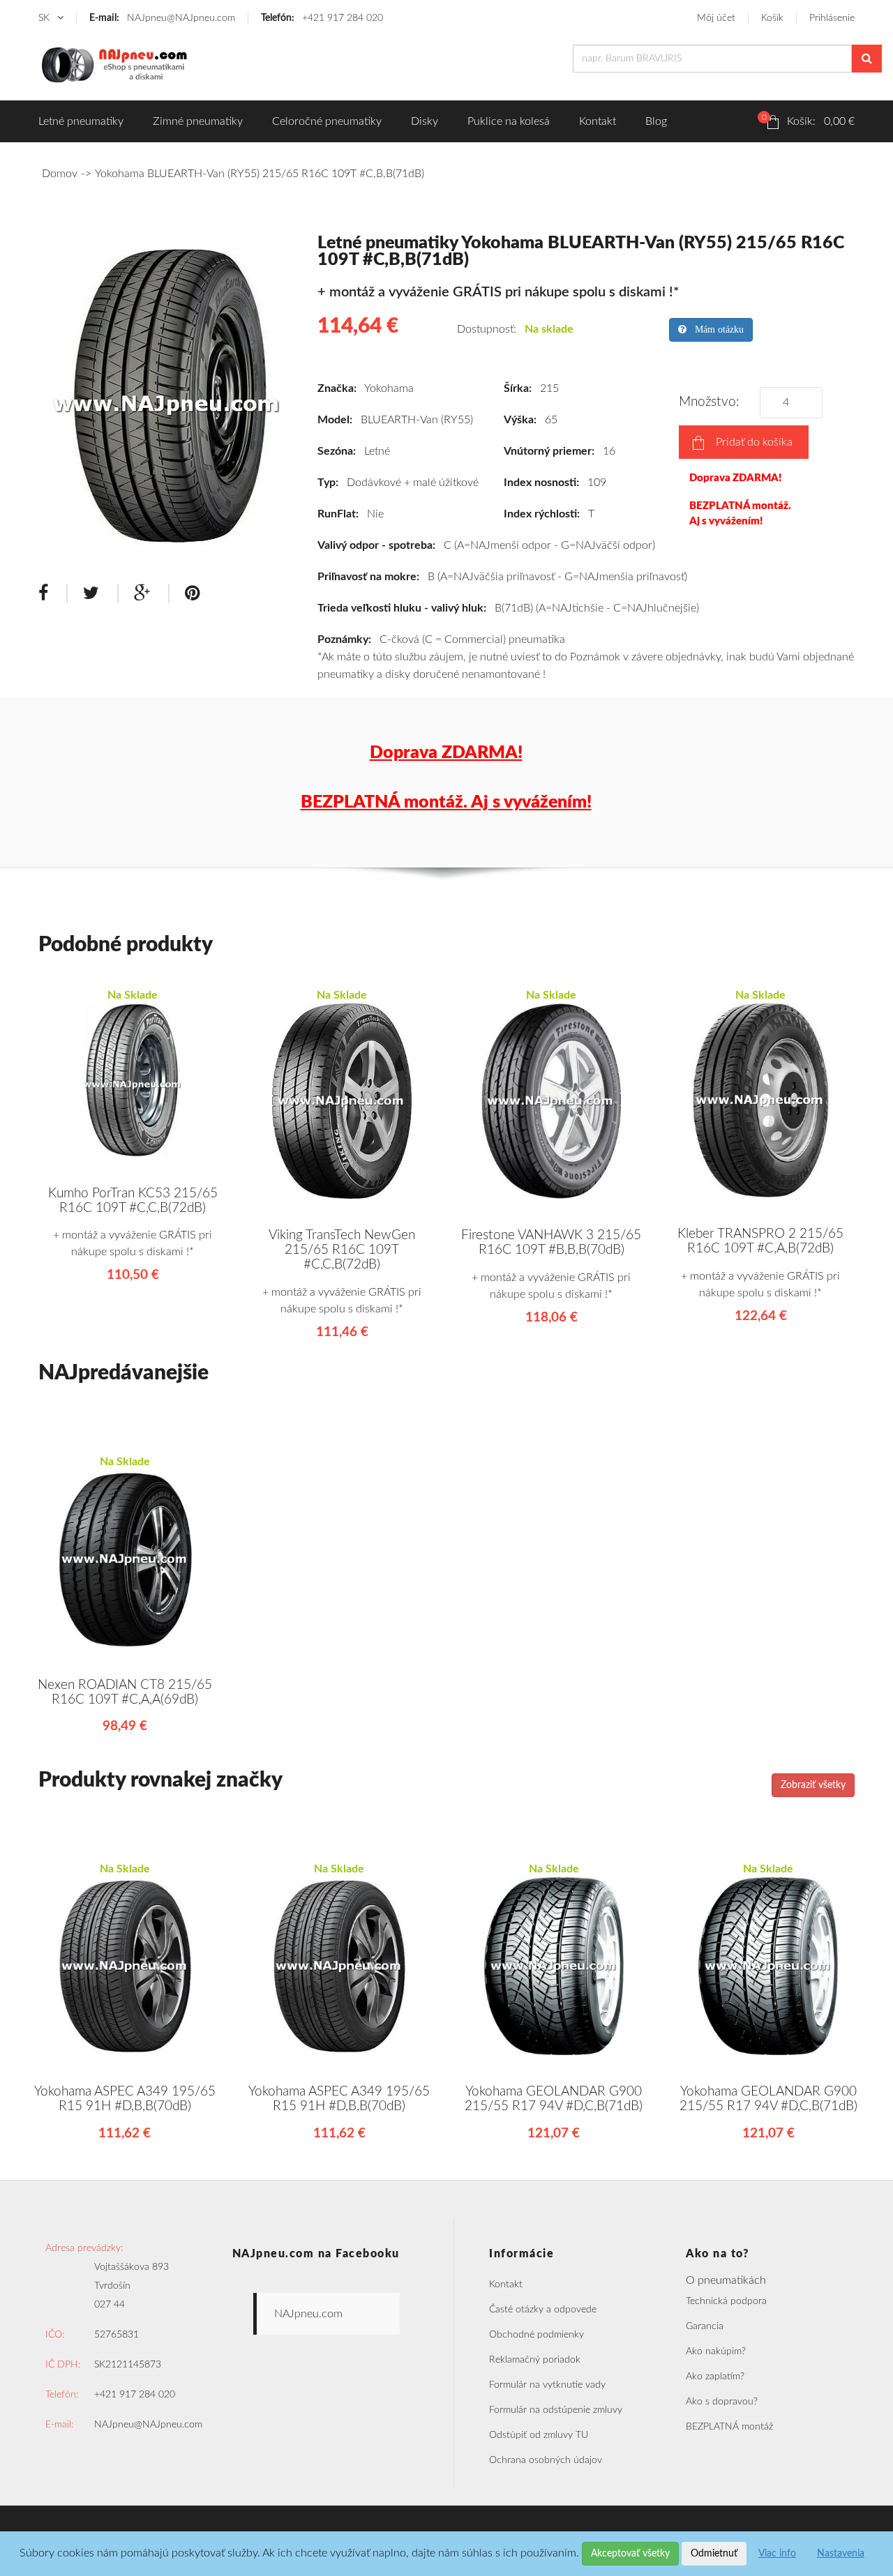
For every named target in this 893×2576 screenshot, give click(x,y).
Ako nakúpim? (716, 2351)
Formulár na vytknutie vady (547, 2385)
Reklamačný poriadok (535, 2360)
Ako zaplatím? (715, 2377)
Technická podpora (726, 2301)
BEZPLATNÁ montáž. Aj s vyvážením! (740, 513)
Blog (656, 121)
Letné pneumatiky (81, 121)
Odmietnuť (714, 2554)
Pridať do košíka (754, 442)
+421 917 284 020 (322, 18)
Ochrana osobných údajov (546, 2460)
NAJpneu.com (308, 2314)
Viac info (777, 2554)
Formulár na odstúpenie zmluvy (556, 2410)
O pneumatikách (726, 2280)
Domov (60, 174)
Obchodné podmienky (536, 2335)
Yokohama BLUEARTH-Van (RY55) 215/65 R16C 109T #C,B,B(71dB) (260, 174)
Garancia (705, 2326)
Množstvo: (713, 402)
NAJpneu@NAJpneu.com (162, 18)
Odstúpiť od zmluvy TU (539, 2435)
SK (45, 18)
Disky (425, 121)
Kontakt (598, 121)
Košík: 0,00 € (808, 120)
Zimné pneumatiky (198, 121)
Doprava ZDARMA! (735, 478)
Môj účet (716, 18)
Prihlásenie (832, 18)
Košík (772, 18)
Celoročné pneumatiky (327, 121)
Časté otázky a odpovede (543, 2310)
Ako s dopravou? (722, 2402)
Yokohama (389, 388)
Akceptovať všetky (630, 2554)
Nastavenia (841, 2554)
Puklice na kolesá (509, 121)
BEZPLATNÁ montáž (729, 2427)
